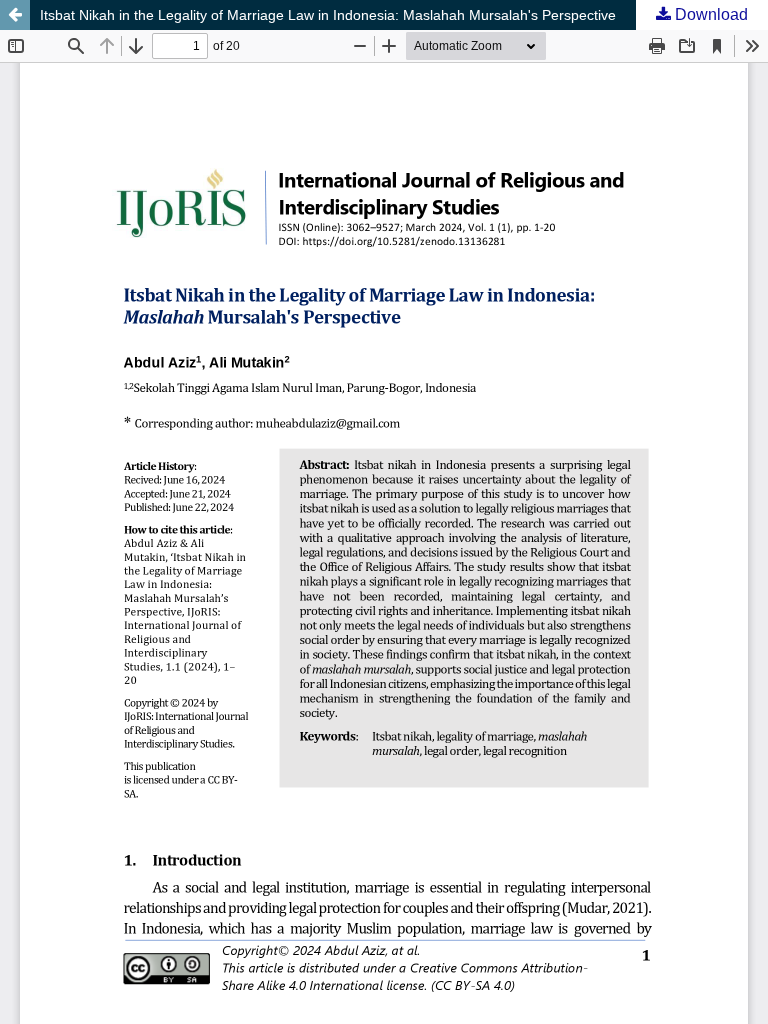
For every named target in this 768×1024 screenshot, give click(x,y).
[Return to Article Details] (15, 15)
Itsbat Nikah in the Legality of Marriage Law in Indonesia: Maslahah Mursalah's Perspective (328, 15)
